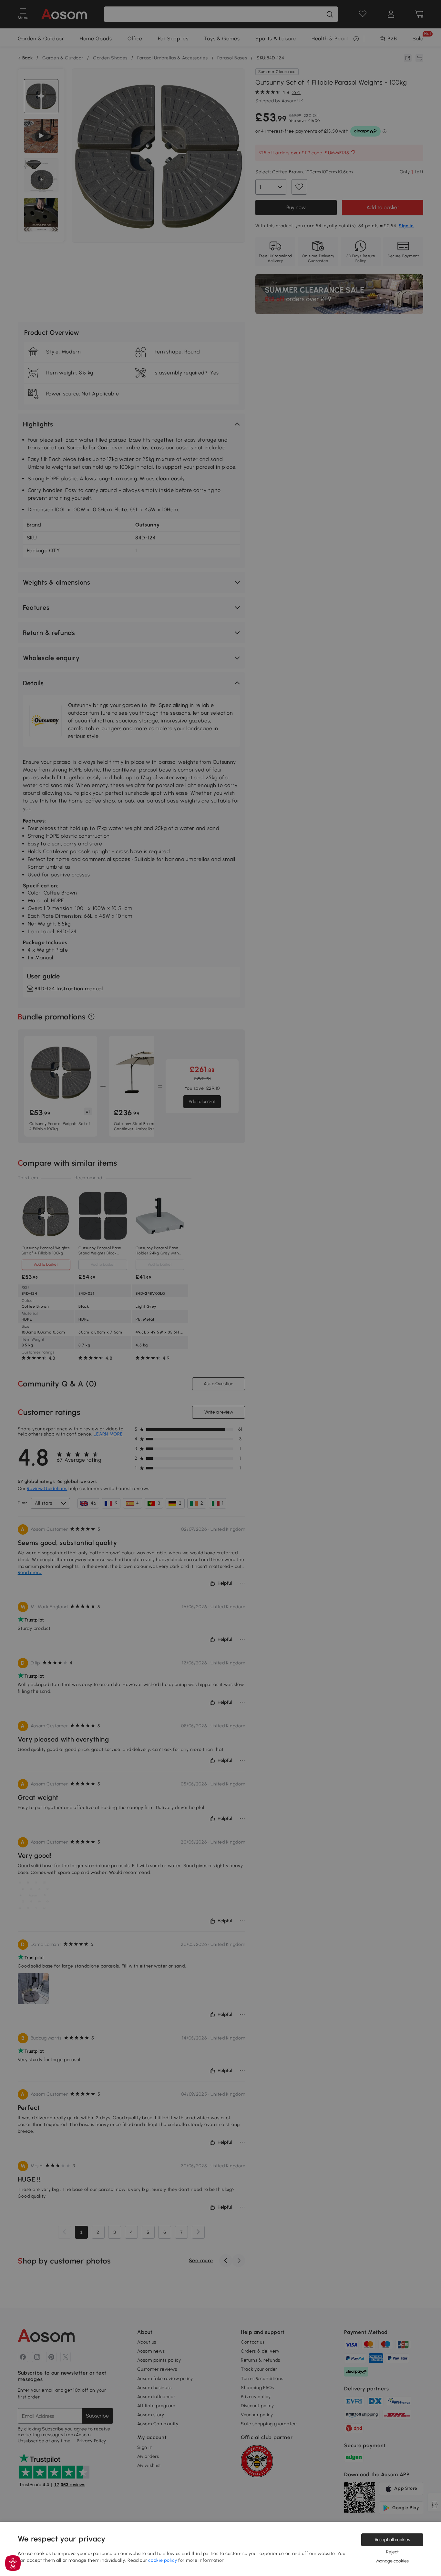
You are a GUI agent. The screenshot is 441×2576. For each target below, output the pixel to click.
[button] (13, 2563)
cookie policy (163, 2560)
